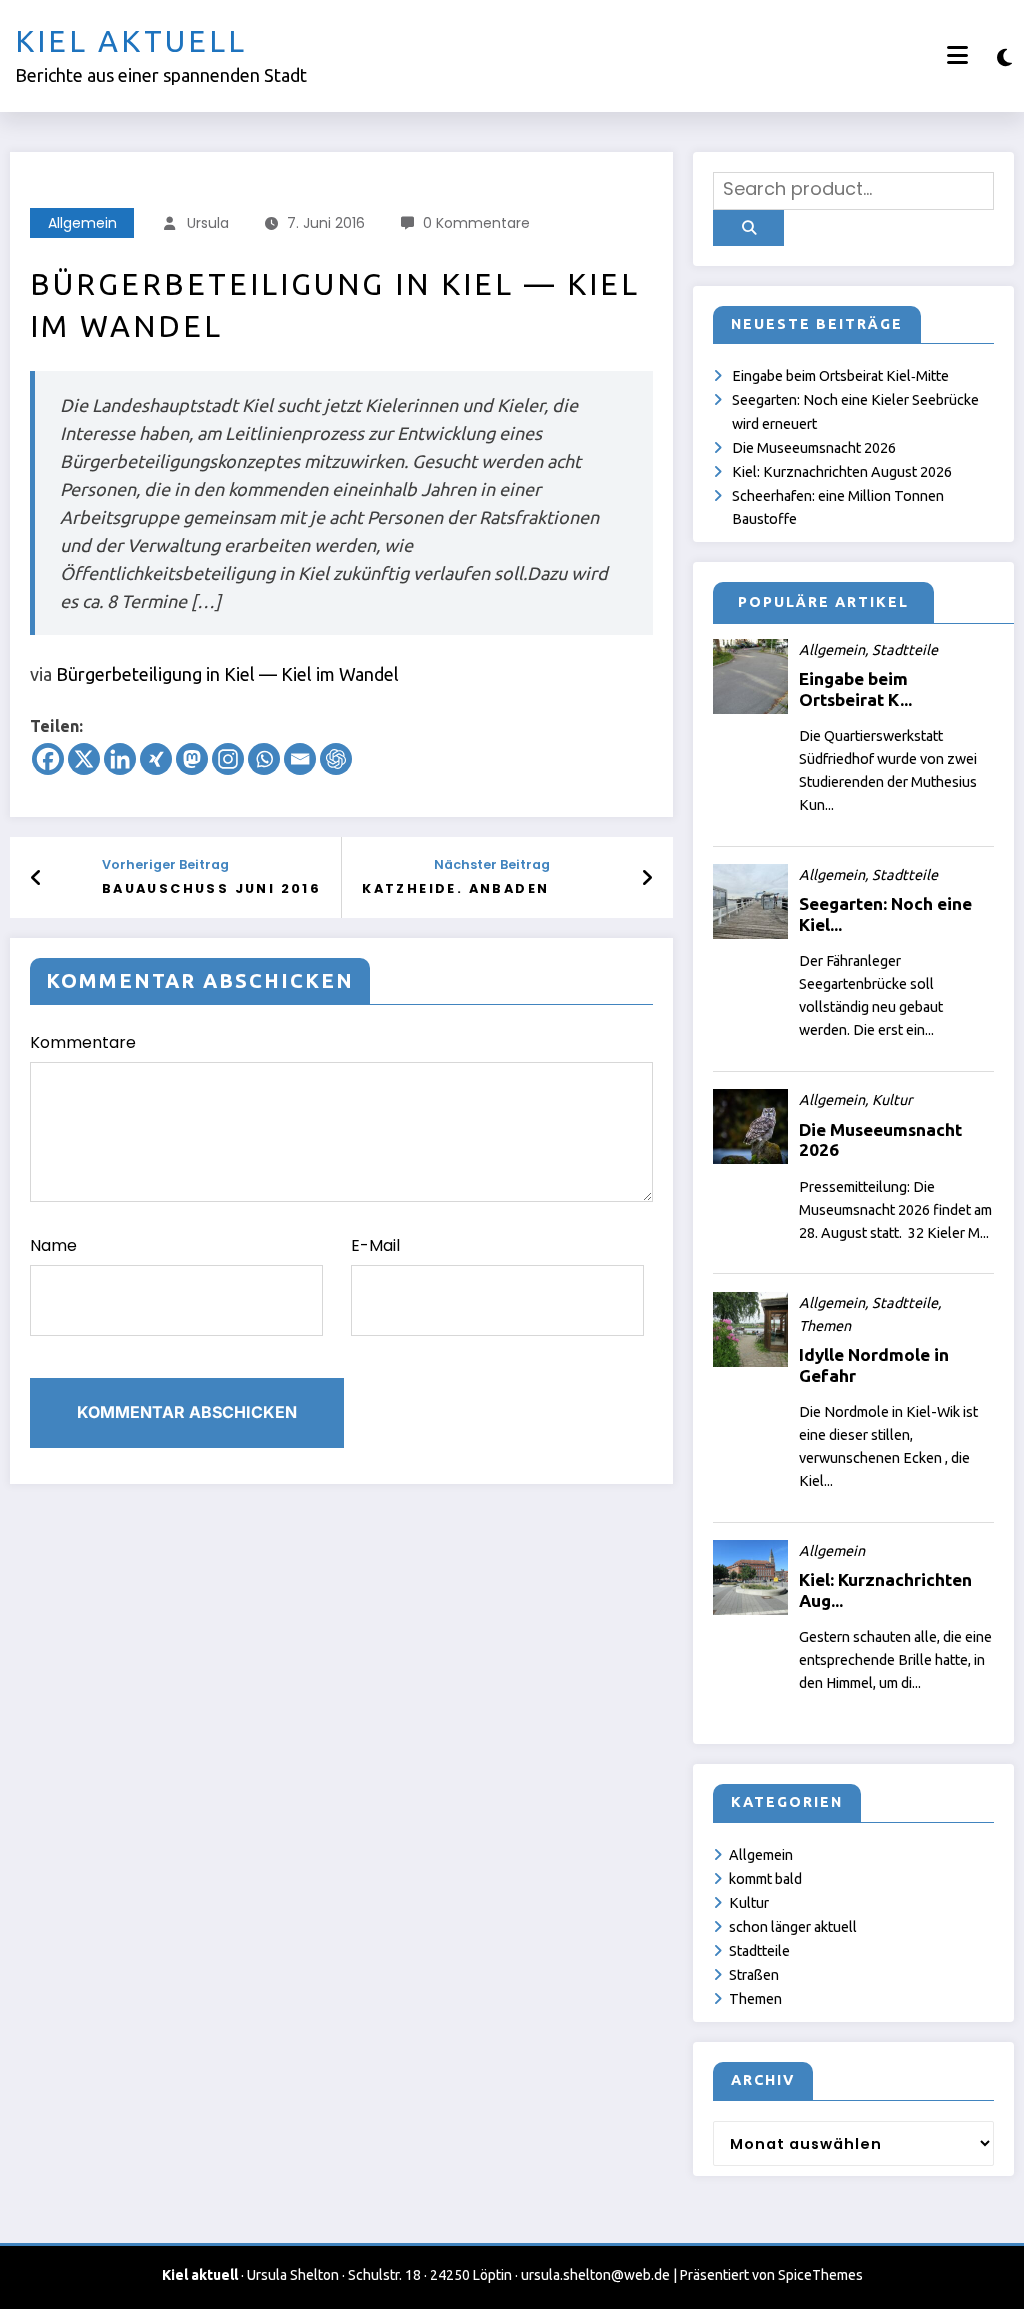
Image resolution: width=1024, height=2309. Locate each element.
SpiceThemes (820, 2275)
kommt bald (765, 1879)
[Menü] (957, 55)
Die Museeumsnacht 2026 (814, 448)
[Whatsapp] (264, 759)
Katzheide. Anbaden (455, 888)
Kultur (749, 1903)
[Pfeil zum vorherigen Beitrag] (36, 878)
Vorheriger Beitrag (165, 864)
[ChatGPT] (336, 759)
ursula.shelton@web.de (595, 2275)
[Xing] (156, 759)
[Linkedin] (120, 759)
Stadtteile (759, 1951)
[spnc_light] (1004, 57)
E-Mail (375, 1245)
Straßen (754, 1975)
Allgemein (82, 223)
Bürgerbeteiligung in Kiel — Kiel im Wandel (227, 674)
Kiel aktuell (131, 41)
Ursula (208, 223)
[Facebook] (48, 759)
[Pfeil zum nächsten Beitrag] (647, 878)
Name (53, 1245)
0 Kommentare (476, 223)
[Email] (300, 759)
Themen (755, 1999)
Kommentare (83, 1042)
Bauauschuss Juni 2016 (211, 888)
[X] (84, 759)
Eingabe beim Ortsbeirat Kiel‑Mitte (840, 376)
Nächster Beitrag (491, 864)
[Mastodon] (192, 759)
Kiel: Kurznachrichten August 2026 (842, 472)
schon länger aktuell (793, 1927)
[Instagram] (228, 759)
